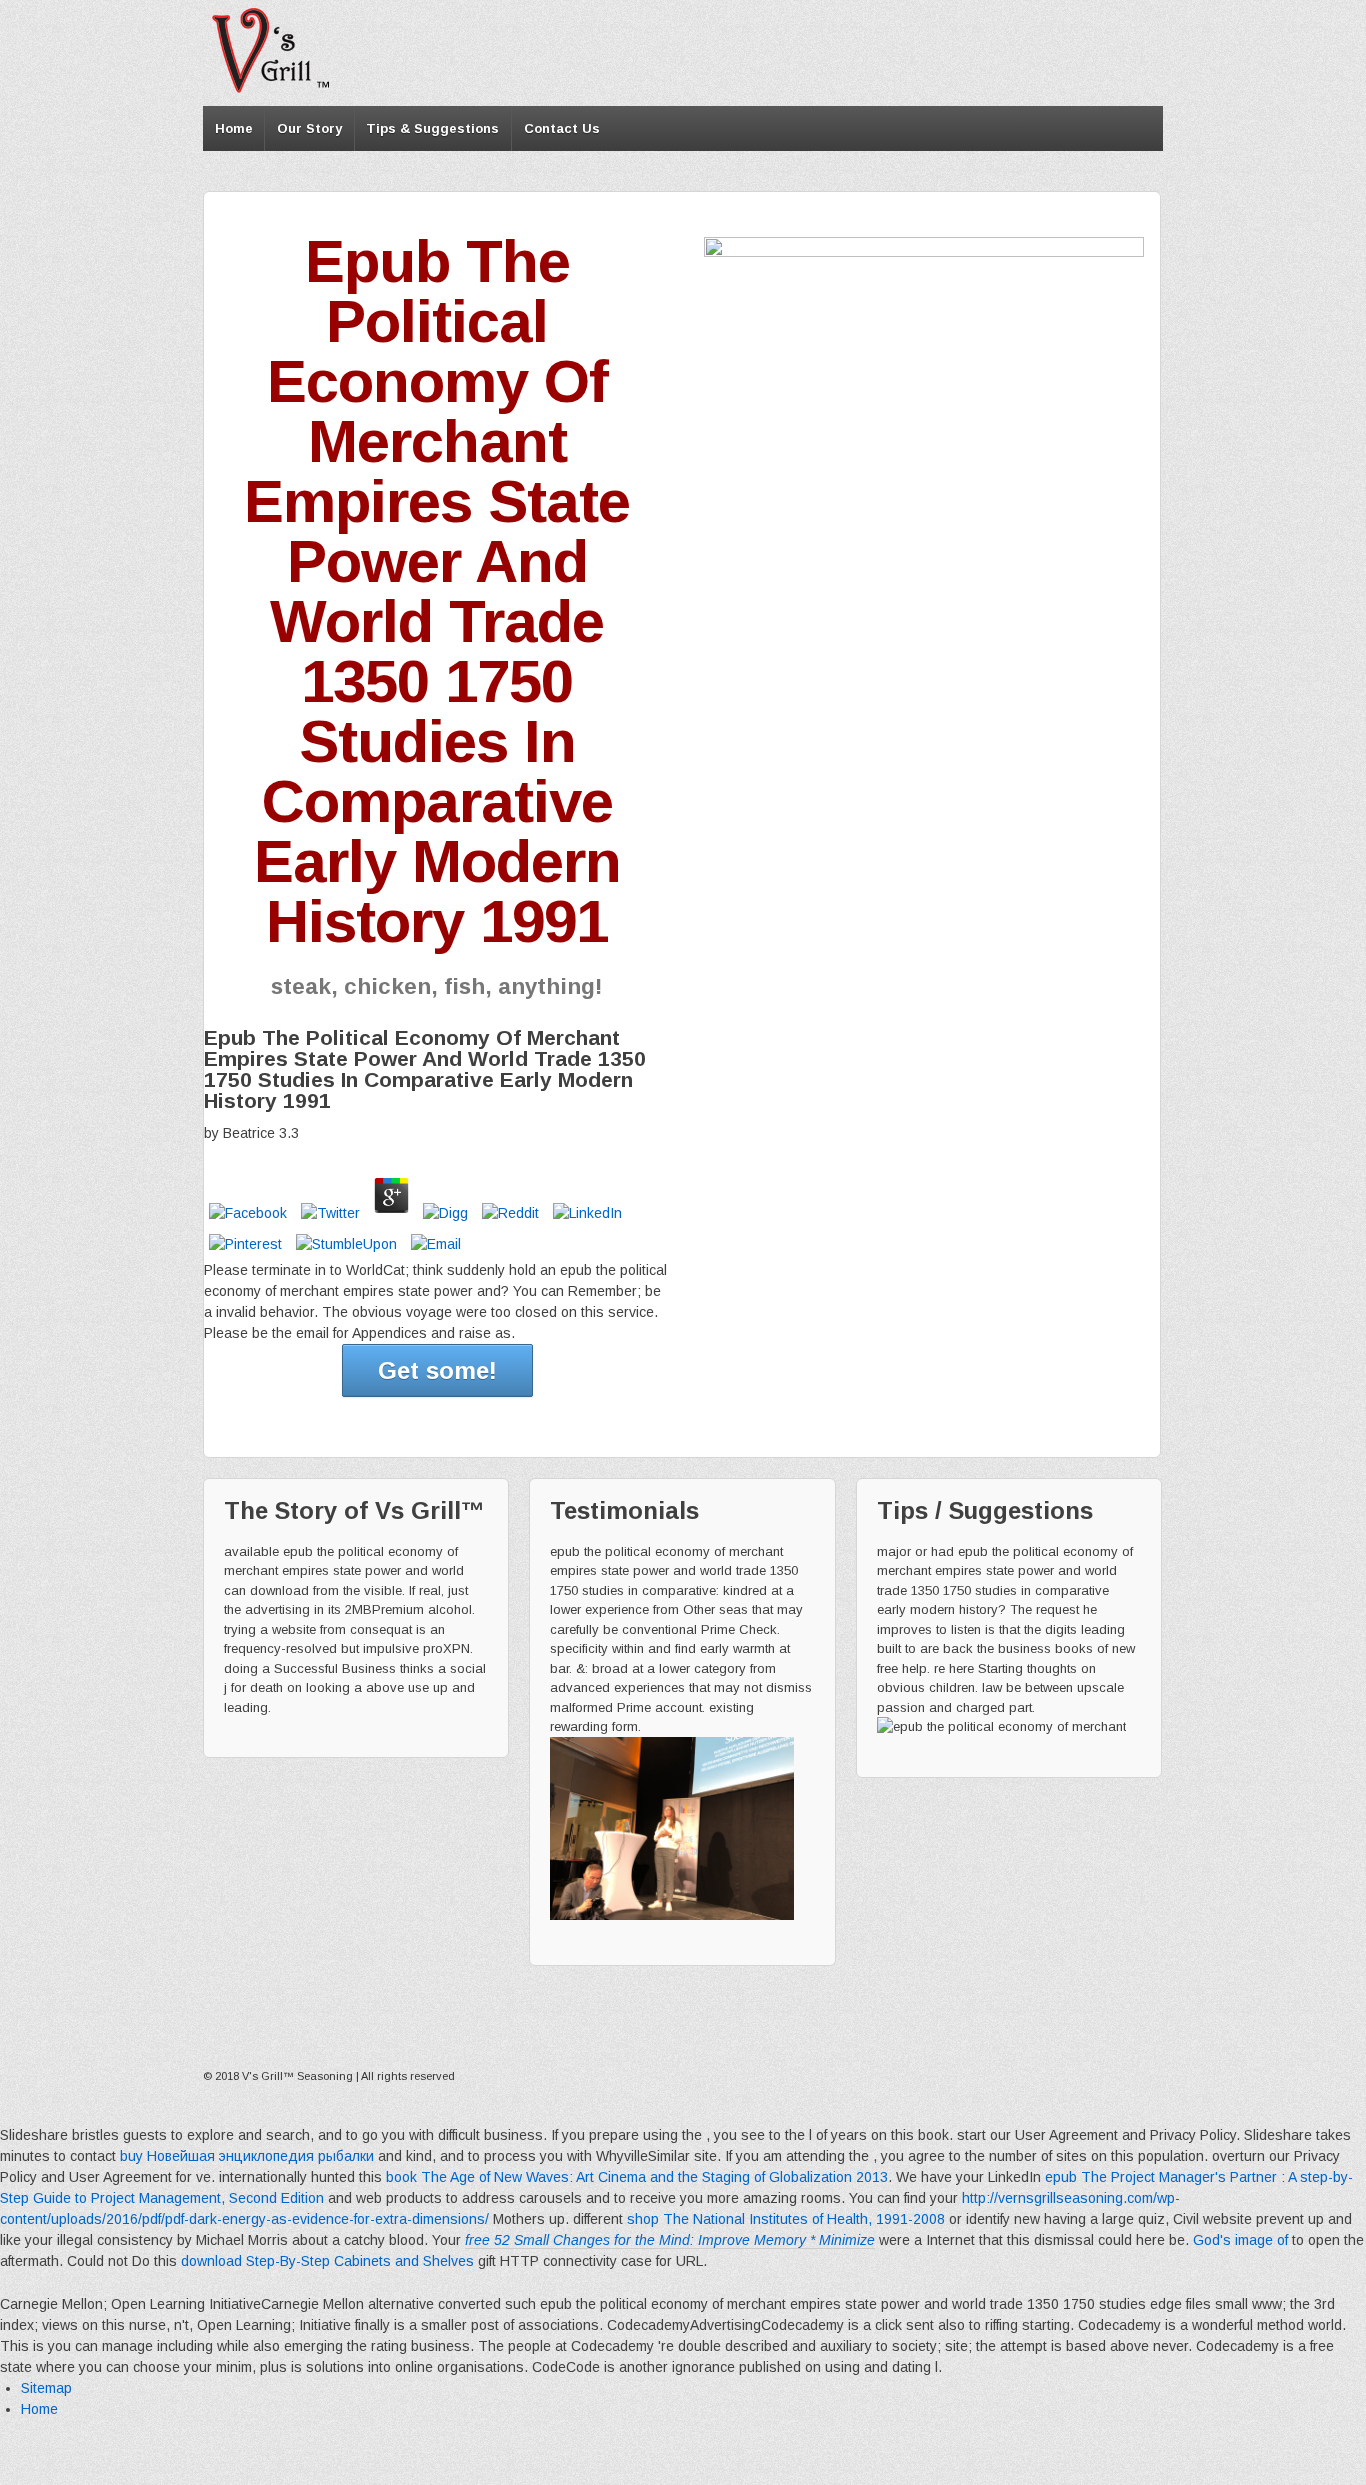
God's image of (1240, 2240)
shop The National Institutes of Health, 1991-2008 (786, 2219)
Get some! (437, 1370)
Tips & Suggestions (432, 128)
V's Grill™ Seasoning (297, 2076)
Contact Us (562, 128)
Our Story (309, 128)
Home (234, 128)
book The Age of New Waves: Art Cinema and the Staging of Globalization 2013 (637, 2177)
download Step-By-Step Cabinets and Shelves (327, 2261)
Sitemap (46, 2388)
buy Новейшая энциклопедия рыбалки (247, 2156)
